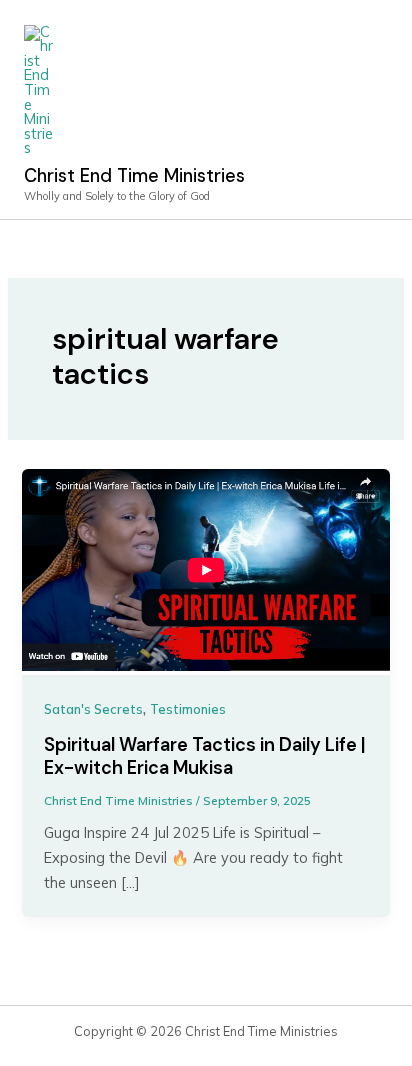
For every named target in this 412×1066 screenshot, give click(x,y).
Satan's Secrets (93, 709)
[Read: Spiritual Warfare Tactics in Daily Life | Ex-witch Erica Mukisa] (205, 570)
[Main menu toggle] (366, 109)
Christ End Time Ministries (134, 176)
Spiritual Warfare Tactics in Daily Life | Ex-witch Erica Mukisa (205, 757)
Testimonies (188, 709)
